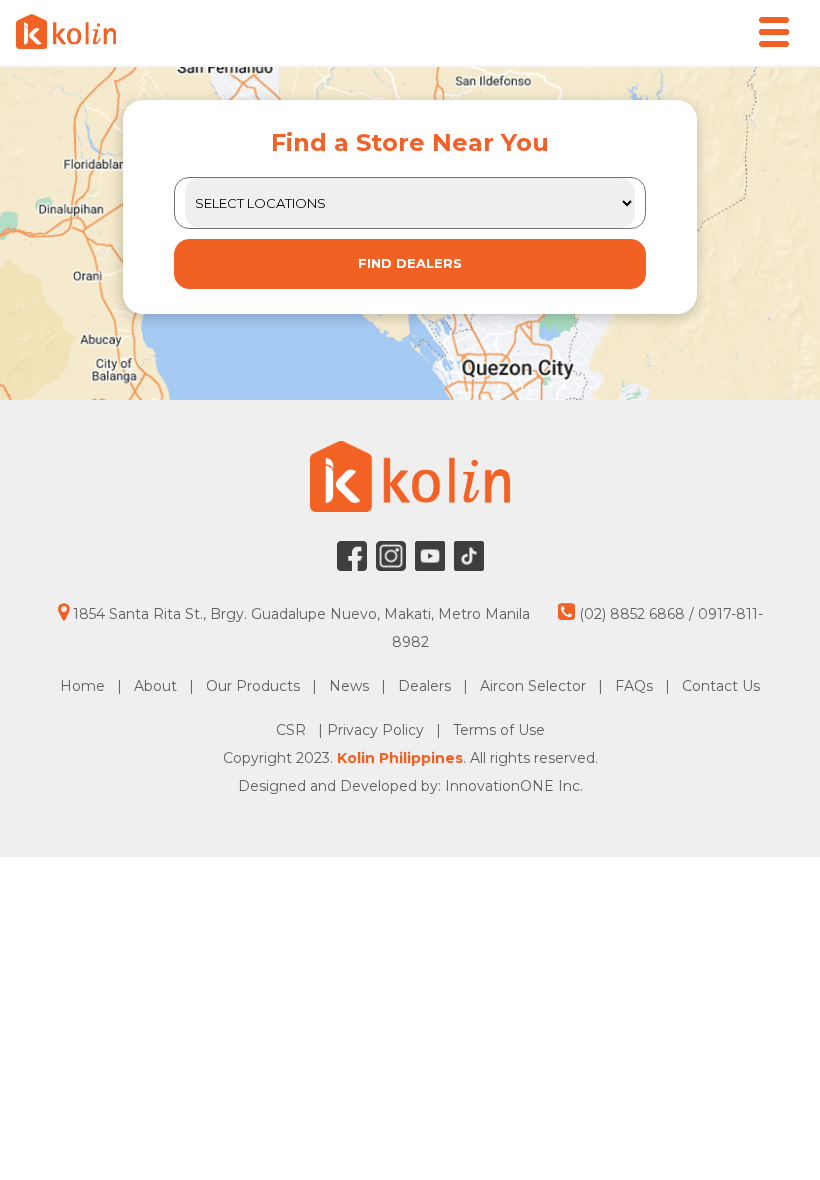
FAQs (634, 686)
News (349, 686)
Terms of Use (499, 730)
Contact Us (721, 686)
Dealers (424, 686)
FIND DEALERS (410, 263)
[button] (774, 32)
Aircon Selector (533, 686)
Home (82, 686)
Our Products (253, 686)
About (155, 686)
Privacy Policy (377, 730)
